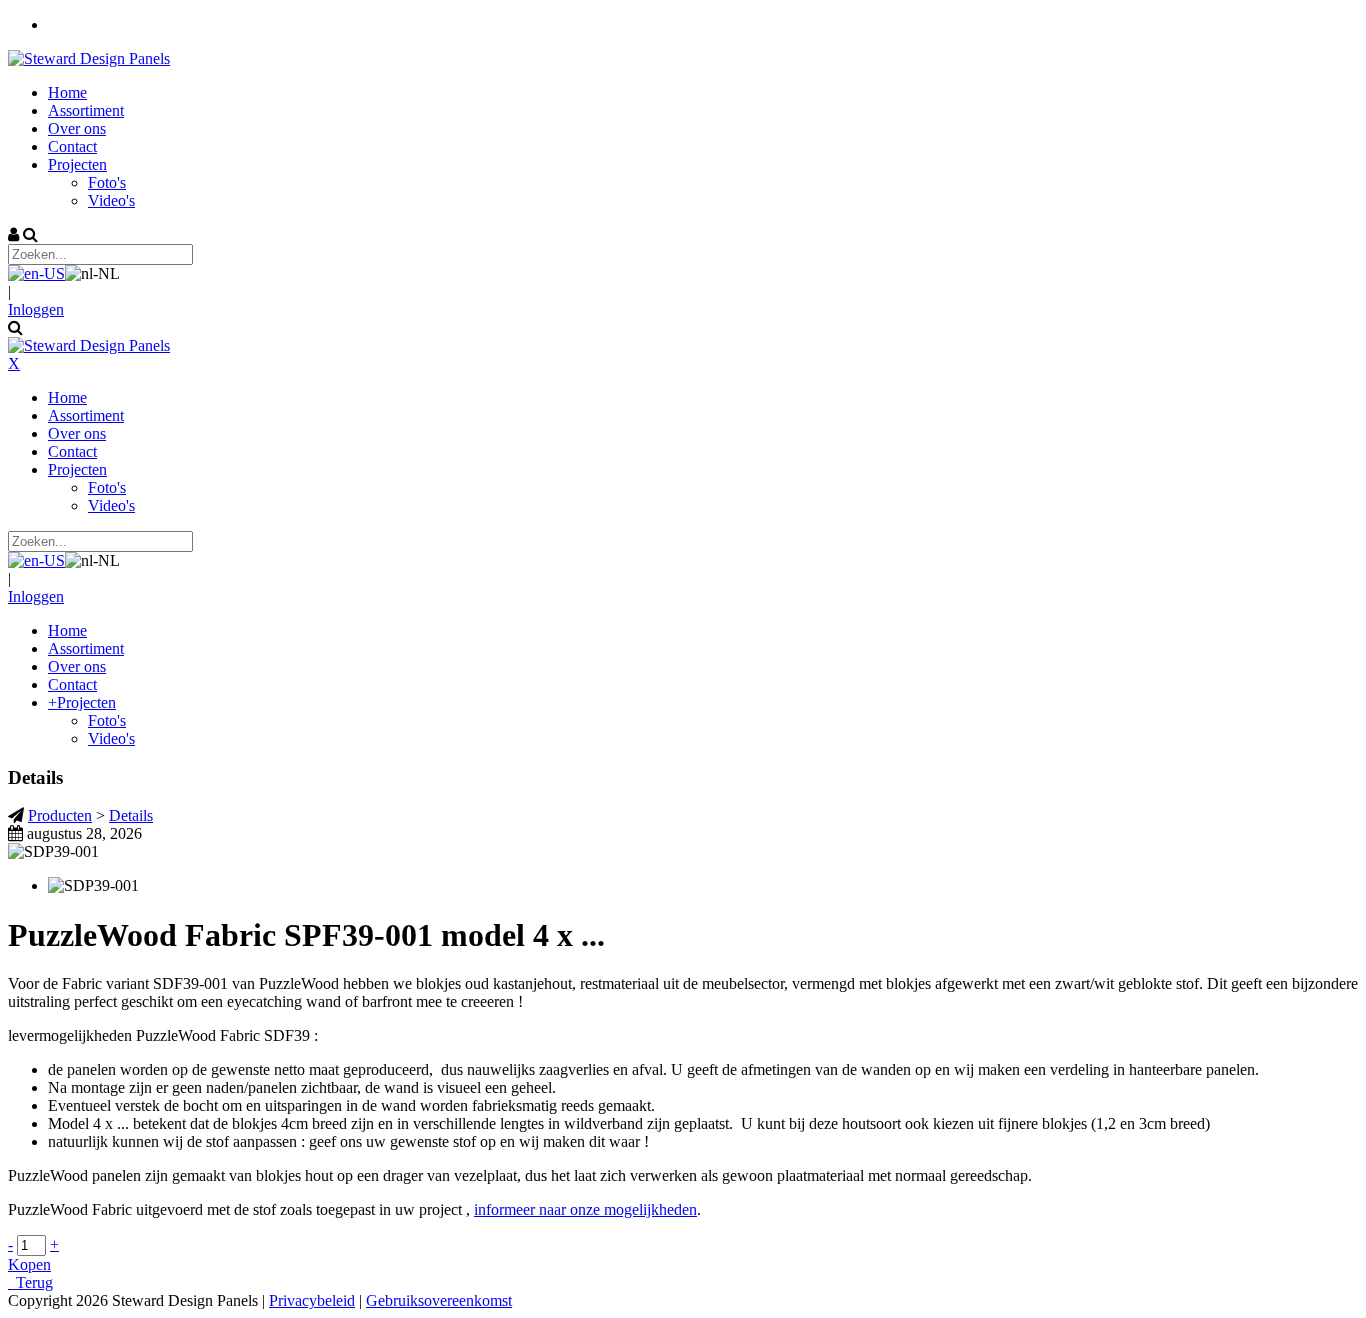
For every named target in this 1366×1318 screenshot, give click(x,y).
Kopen (29, 1264)
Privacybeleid (312, 1300)
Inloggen (36, 309)
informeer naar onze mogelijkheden (585, 1209)
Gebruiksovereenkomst (439, 1300)
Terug (30, 1282)
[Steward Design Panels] (89, 58)
